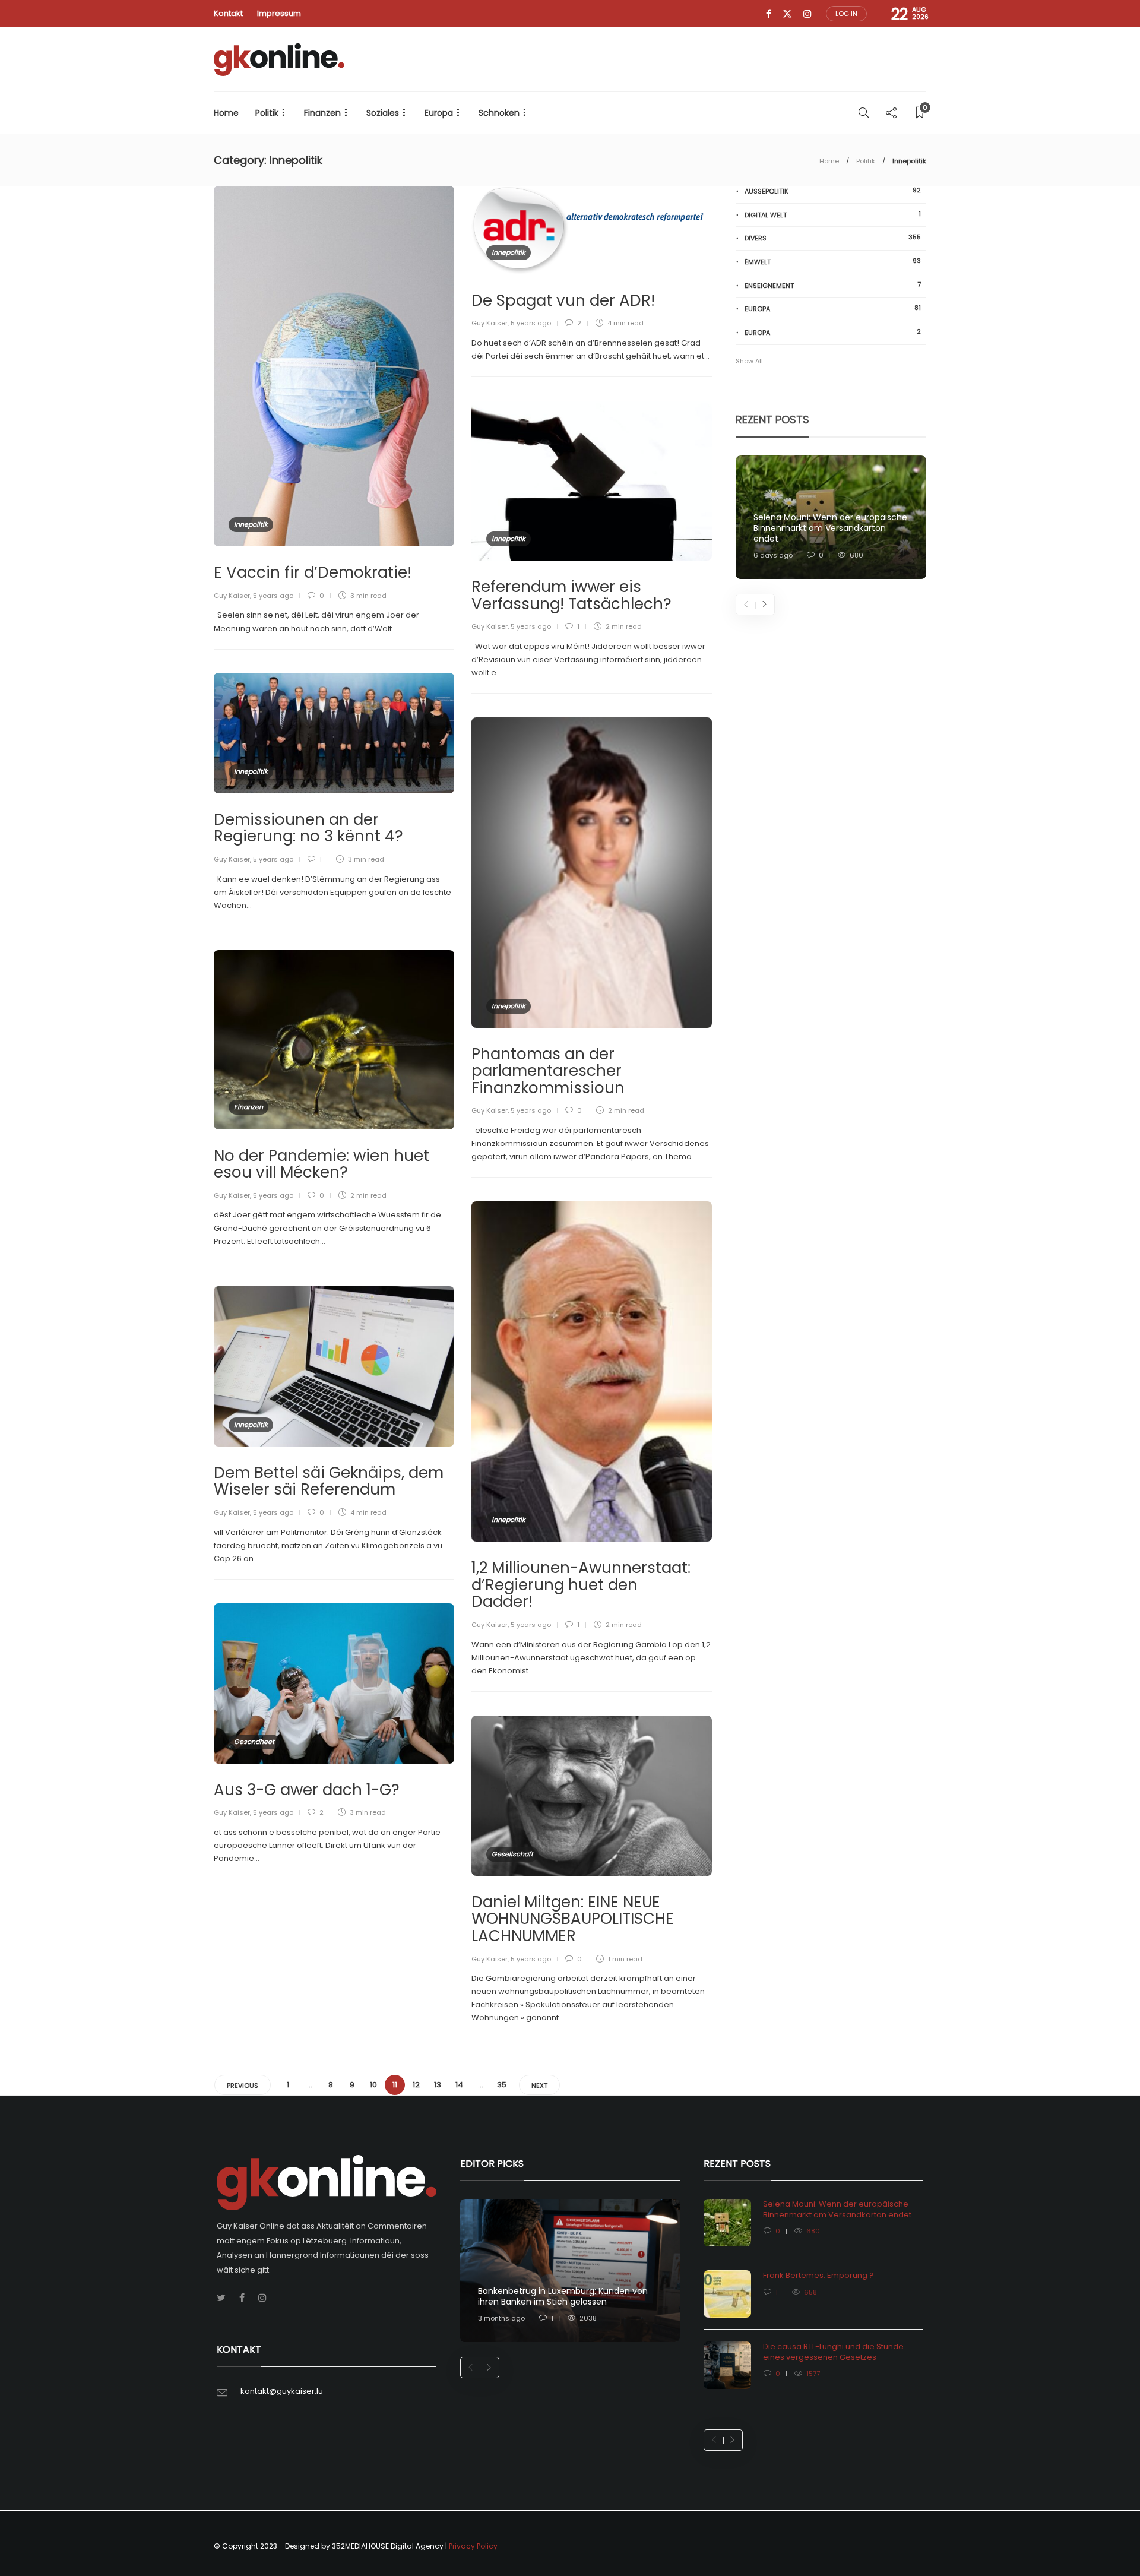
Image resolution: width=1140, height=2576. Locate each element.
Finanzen (322, 113)
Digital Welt (833, 215)
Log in (846, 14)
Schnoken (499, 113)
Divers (833, 238)
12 (416, 2085)
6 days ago (773, 555)
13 (438, 2085)
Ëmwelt (833, 262)
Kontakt (228, 13)
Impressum (279, 13)
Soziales (383, 113)
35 (502, 2085)
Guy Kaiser (232, 596)
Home (226, 113)
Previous (243, 2086)
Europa (439, 113)
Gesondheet (254, 1742)
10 (373, 2085)
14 (459, 2085)
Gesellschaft (512, 1854)
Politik (267, 113)
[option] (831, 518)
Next (539, 2086)
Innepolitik (251, 524)
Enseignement (833, 285)
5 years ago (273, 596)
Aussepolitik (833, 191)
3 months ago (501, 2318)
